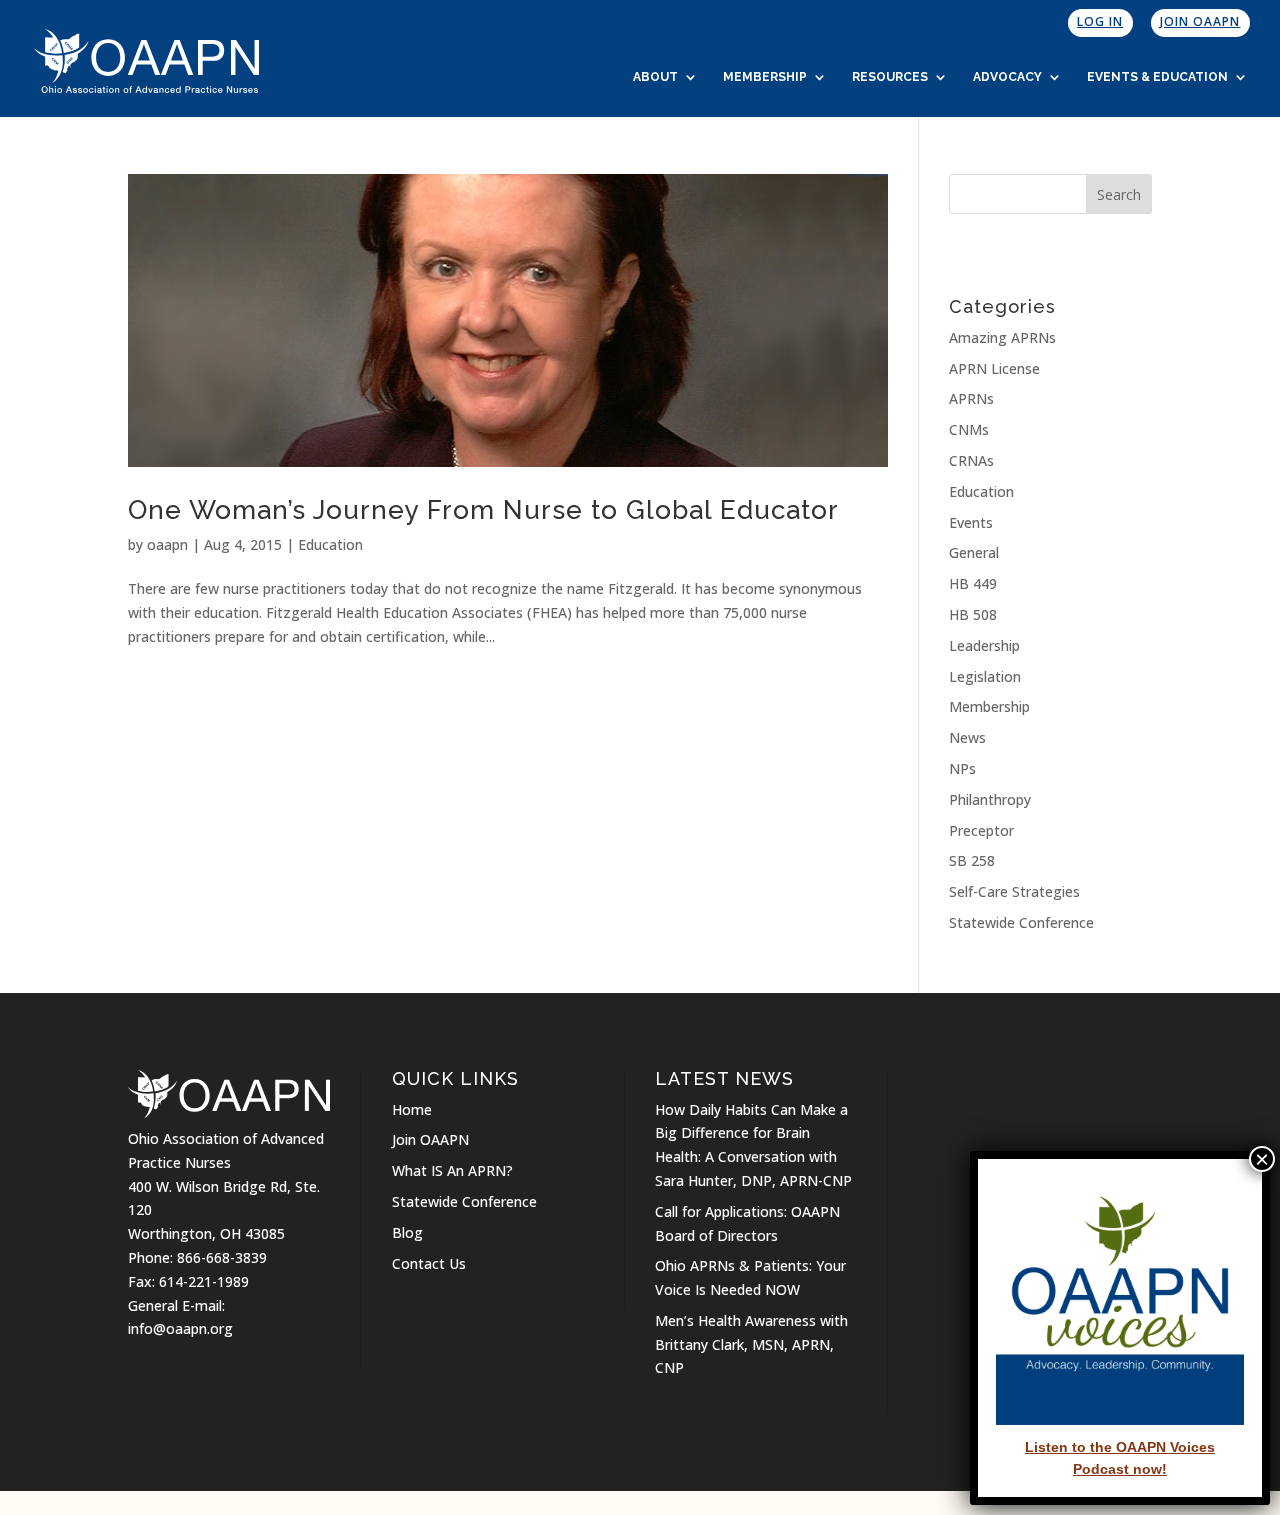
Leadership (984, 645)
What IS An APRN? (452, 1170)
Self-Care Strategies (1014, 891)
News (967, 737)
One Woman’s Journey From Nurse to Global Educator (483, 510)
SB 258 (972, 860)
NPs (962, 768)
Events (971, 522)
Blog (407, 1232)
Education (330, 544)
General (974, 552)
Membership (765, 77)
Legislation (985, 676)
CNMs (969, 429)
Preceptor (981, 830)
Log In (1100, 21)
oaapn (167, 544)
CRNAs (971, 460)
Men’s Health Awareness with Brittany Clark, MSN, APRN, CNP (751, 1344)
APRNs (971, 398)
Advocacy (1007, 77)
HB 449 (973, 583)
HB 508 (973, 614)
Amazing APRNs (1002, 337)
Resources (890, 77)
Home (412, 1109)
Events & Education (1157, 77)
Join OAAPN (1200, 21)
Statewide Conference (1021, 922)
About (655, 77)
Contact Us (429, 1263)
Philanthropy (990, 799)
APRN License (994, 368)
